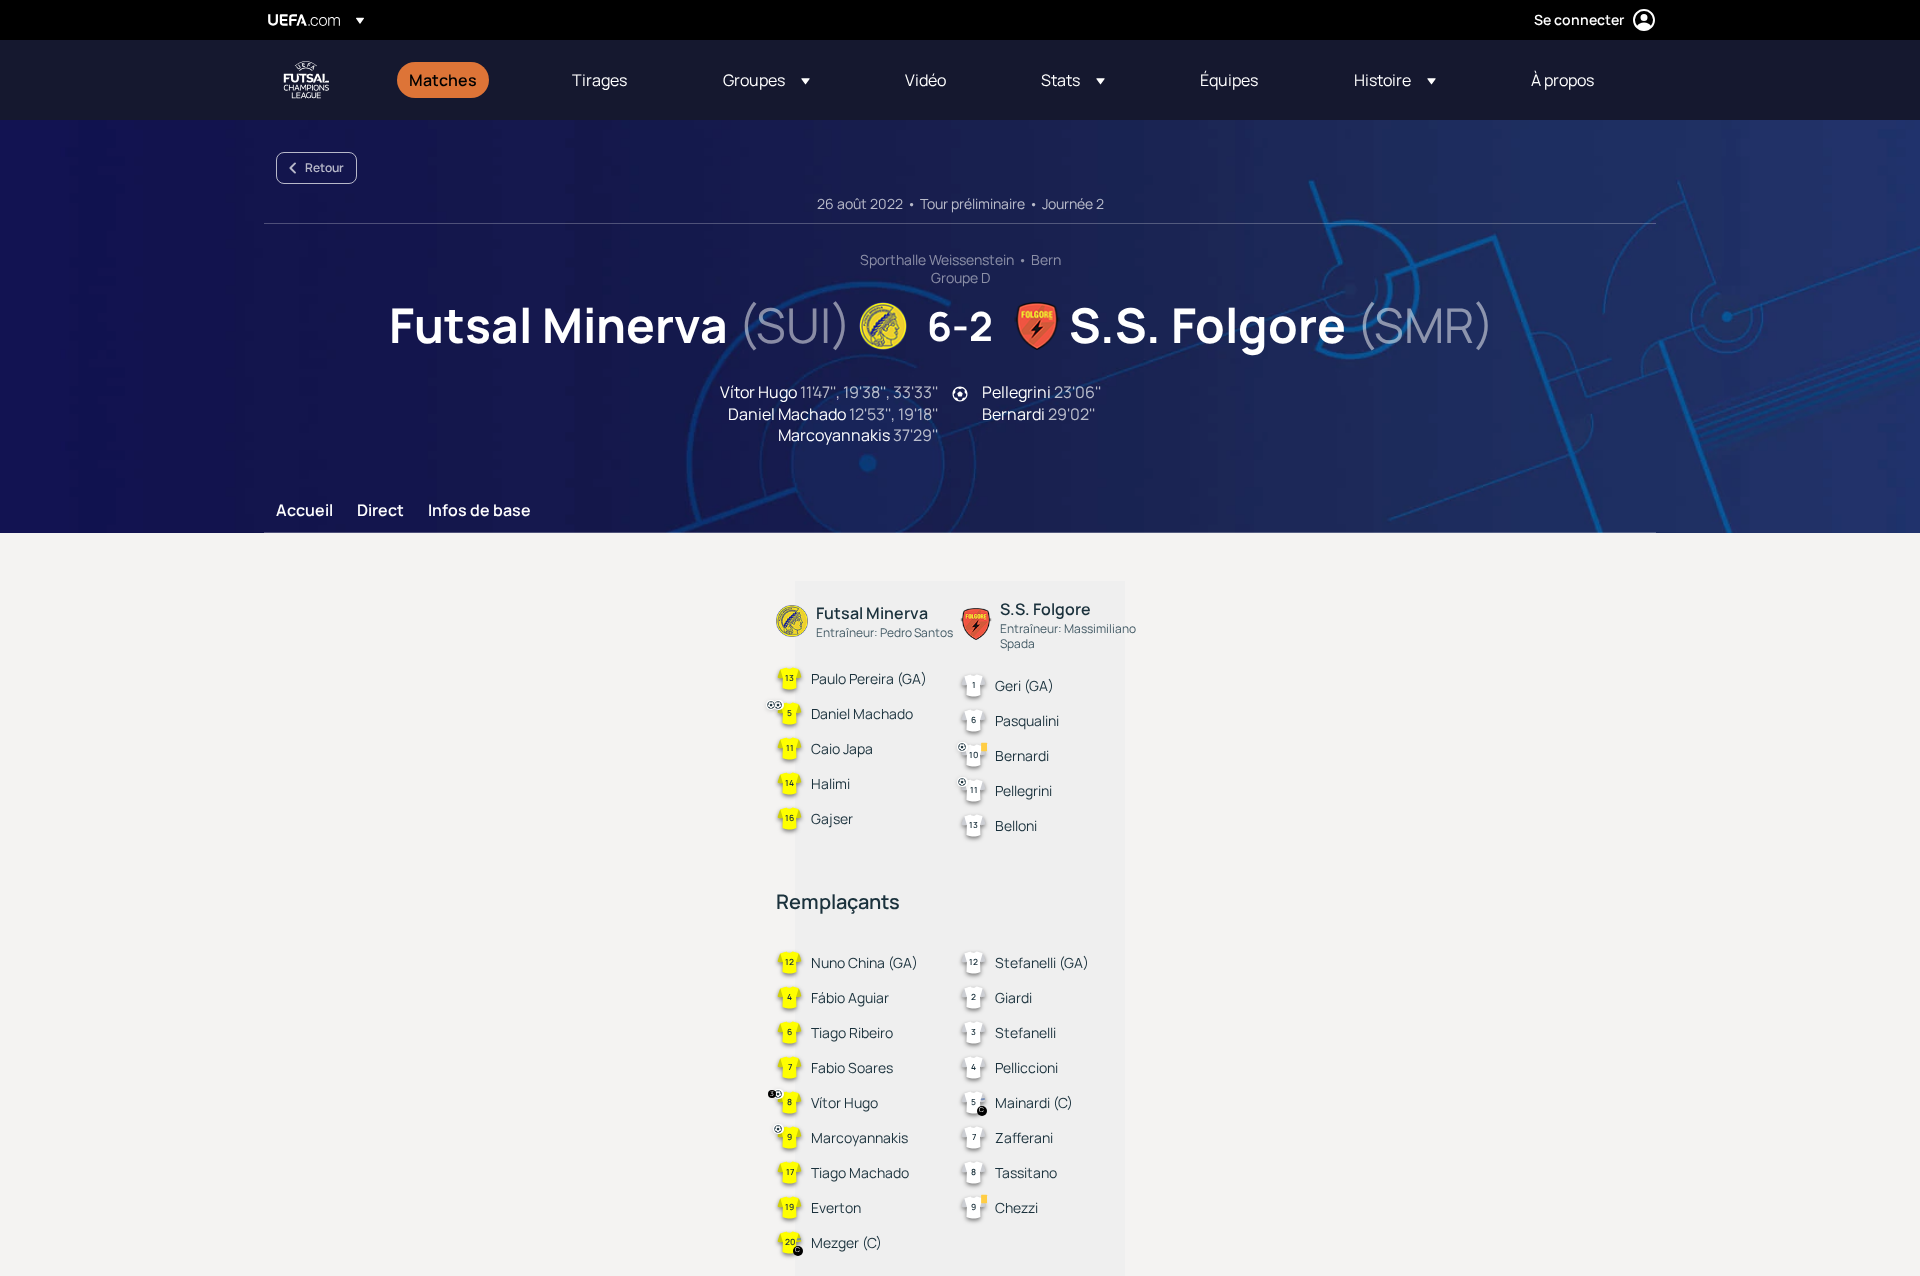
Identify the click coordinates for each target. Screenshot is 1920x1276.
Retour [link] (324, 167)
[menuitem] (465, 80)
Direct (380, 511)
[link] (443, 80)
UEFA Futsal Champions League (306, 80)
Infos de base (479, 511)
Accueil (304, 511)
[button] (766, 80)
